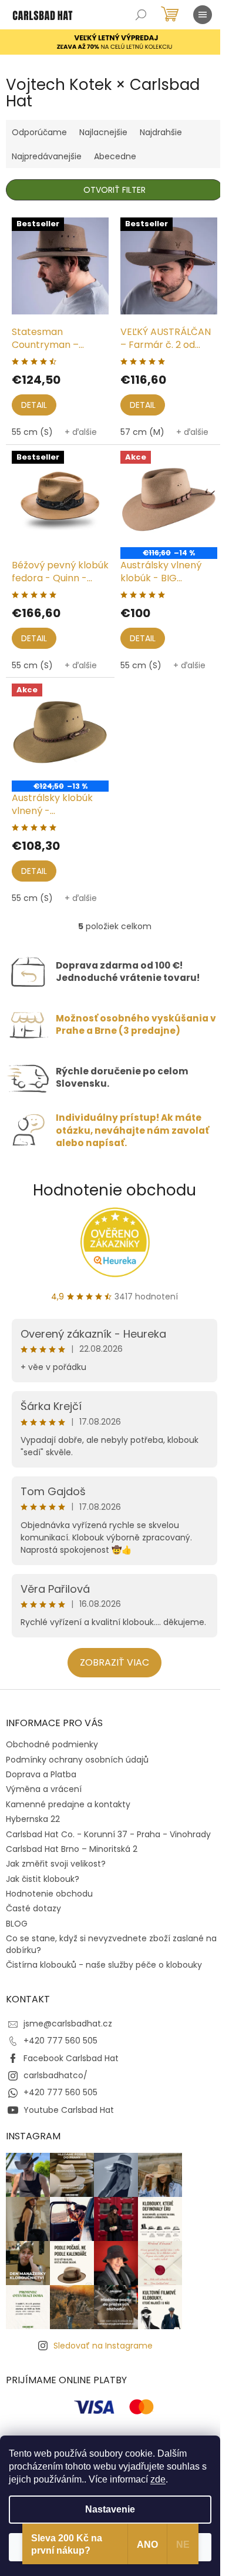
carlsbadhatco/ (55, 2075)
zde (158, 2479)
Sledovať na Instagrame (103, 2346)
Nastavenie (110, 2509)
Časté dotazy (33, 1908)
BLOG (17, 1924)
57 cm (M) (142, 432)
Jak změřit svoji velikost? (56, 1864)
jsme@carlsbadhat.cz (68, 2024)
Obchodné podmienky (52, 1744)
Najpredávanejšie (47, 156)
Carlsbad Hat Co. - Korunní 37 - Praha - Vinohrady (108, 1834)
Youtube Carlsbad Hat (69, 2110)
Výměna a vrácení (44, 1789)
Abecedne (115, 156)
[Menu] (203, 15)
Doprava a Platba (41, 1774)
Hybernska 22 (33, 1819)
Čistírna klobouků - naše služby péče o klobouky (104, 1965)
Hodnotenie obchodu (114, 1190)
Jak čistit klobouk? (43, 1879)
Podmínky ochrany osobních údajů (77, 1760)
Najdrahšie (161, 132)
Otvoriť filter (114, 190)
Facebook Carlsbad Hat (71, 2058)
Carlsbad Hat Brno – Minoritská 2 (72, 1849)
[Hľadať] (141, 15)
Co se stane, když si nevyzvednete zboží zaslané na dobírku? (111, 1944)
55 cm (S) (32, 432)
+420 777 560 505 (60, 2041)
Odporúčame (39, 132)
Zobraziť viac (114, 1662)
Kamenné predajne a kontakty (68, 1804)
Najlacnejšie (103, 132)
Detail (34, 405)
